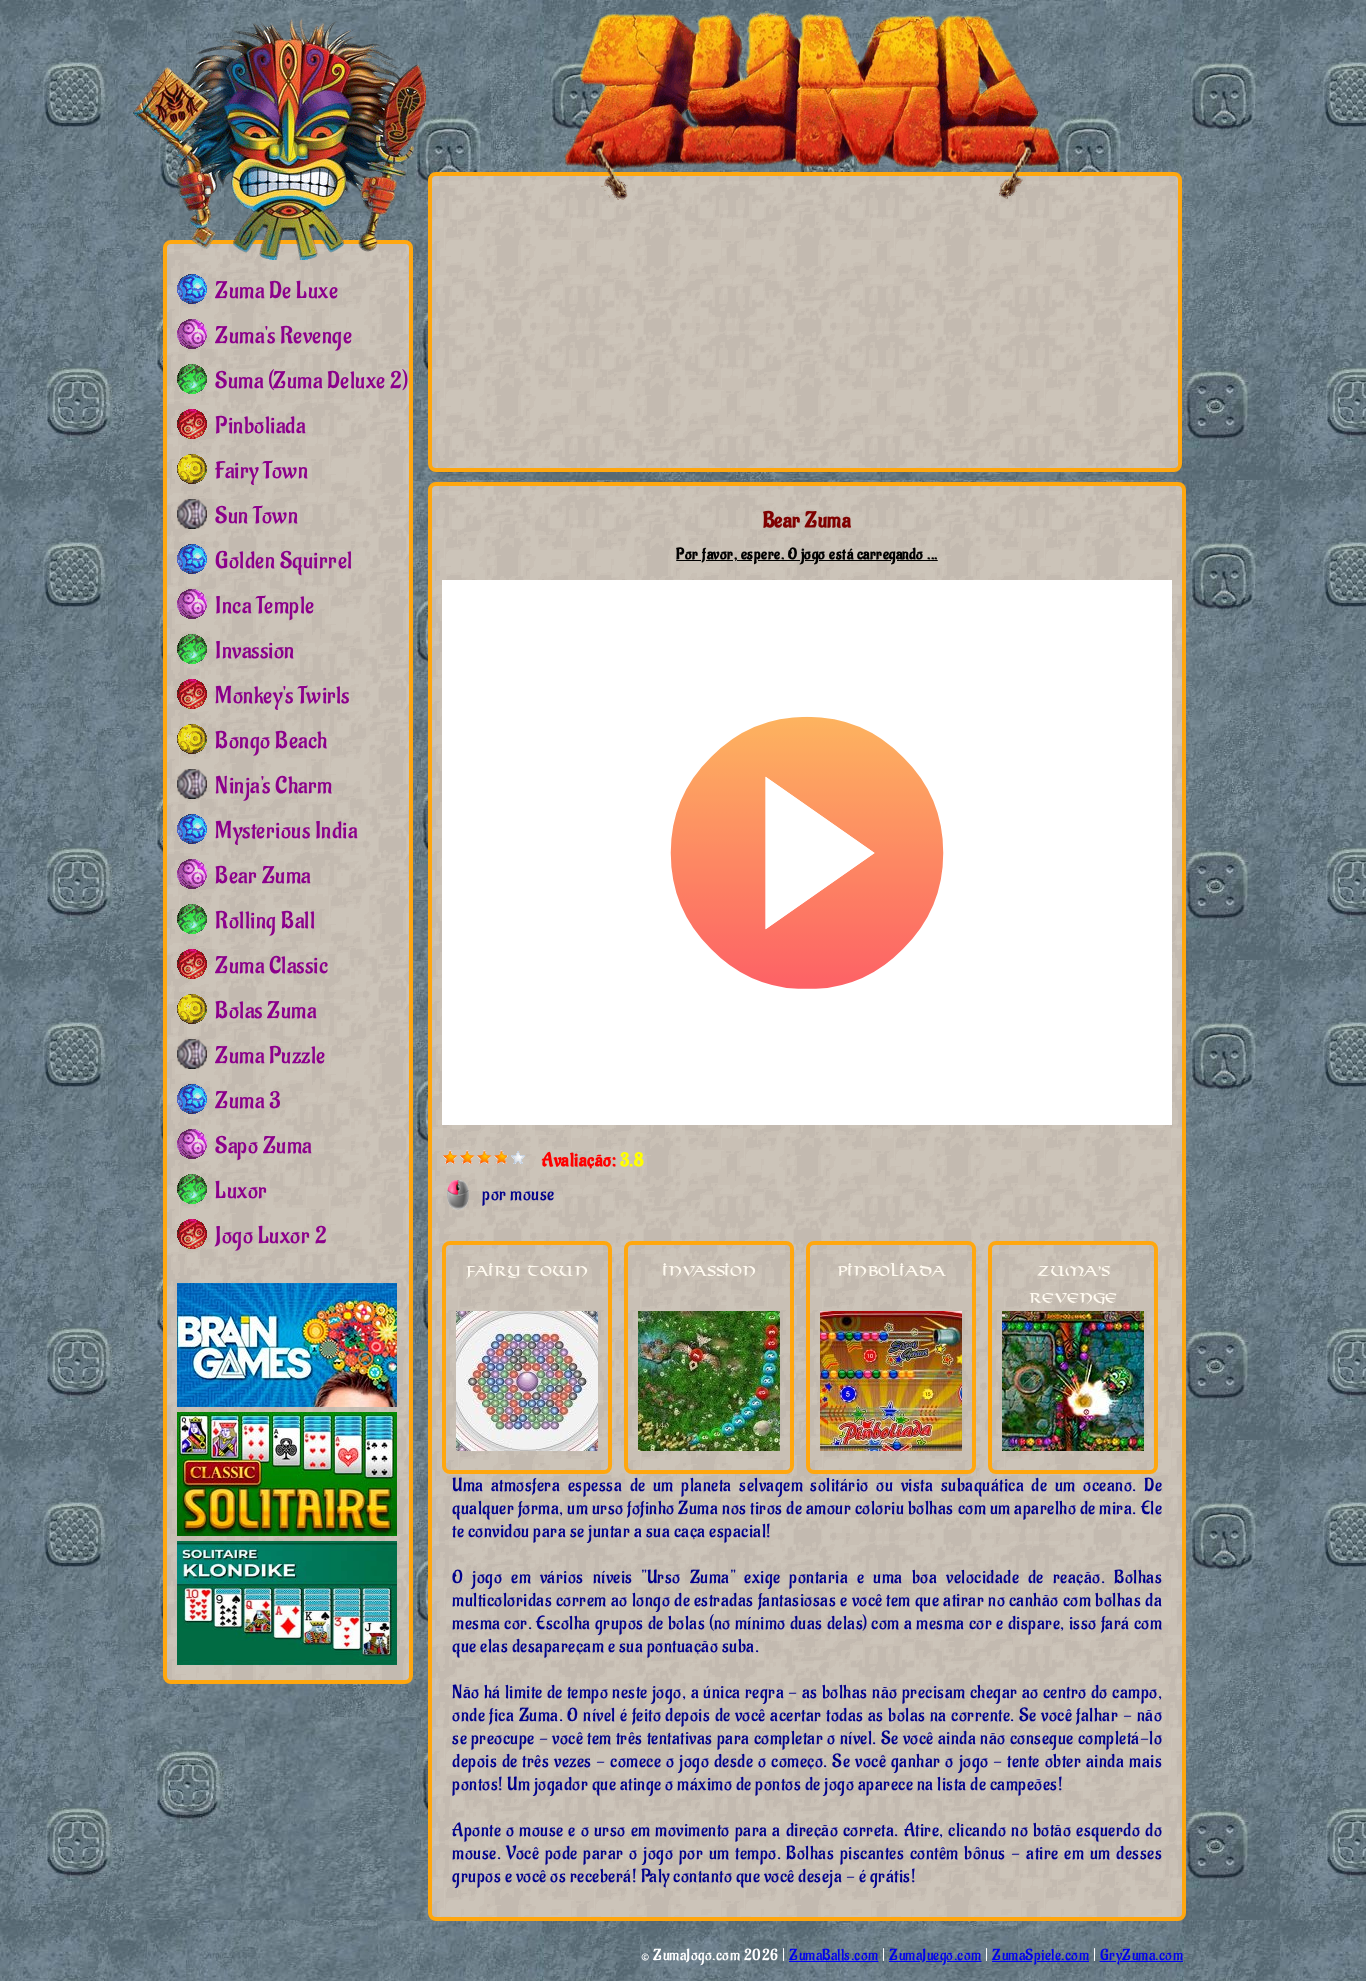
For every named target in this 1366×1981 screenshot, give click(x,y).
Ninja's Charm (274, 786)
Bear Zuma (263, 876)
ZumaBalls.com (834, 1955)
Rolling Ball (265, 921)
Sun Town (256, 516)
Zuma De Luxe (276, 291)
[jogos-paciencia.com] (287, 1531)
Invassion (709, 1271)
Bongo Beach (271, 741)
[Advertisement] (630, 321)
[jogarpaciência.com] (287, 1660)
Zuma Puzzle (270, 1056)
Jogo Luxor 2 (271, 1236)
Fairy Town (527, 1271)
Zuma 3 (247, 1101)
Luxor (241, 1191)
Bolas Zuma (265, 1011)
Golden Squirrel (284, 561)
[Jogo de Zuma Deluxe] (279, 135)
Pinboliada (891, 1271)
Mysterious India (286, 831)
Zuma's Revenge (283, 336)
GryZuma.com (1142, 1955)
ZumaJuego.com (935, 1955)
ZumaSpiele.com (1040, 1955)
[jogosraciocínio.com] (287, 1402)
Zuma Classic (271, 966)
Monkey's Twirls (282, 696)
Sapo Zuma (263, 1146)
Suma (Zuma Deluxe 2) (311, 381)
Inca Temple (265, 606)
